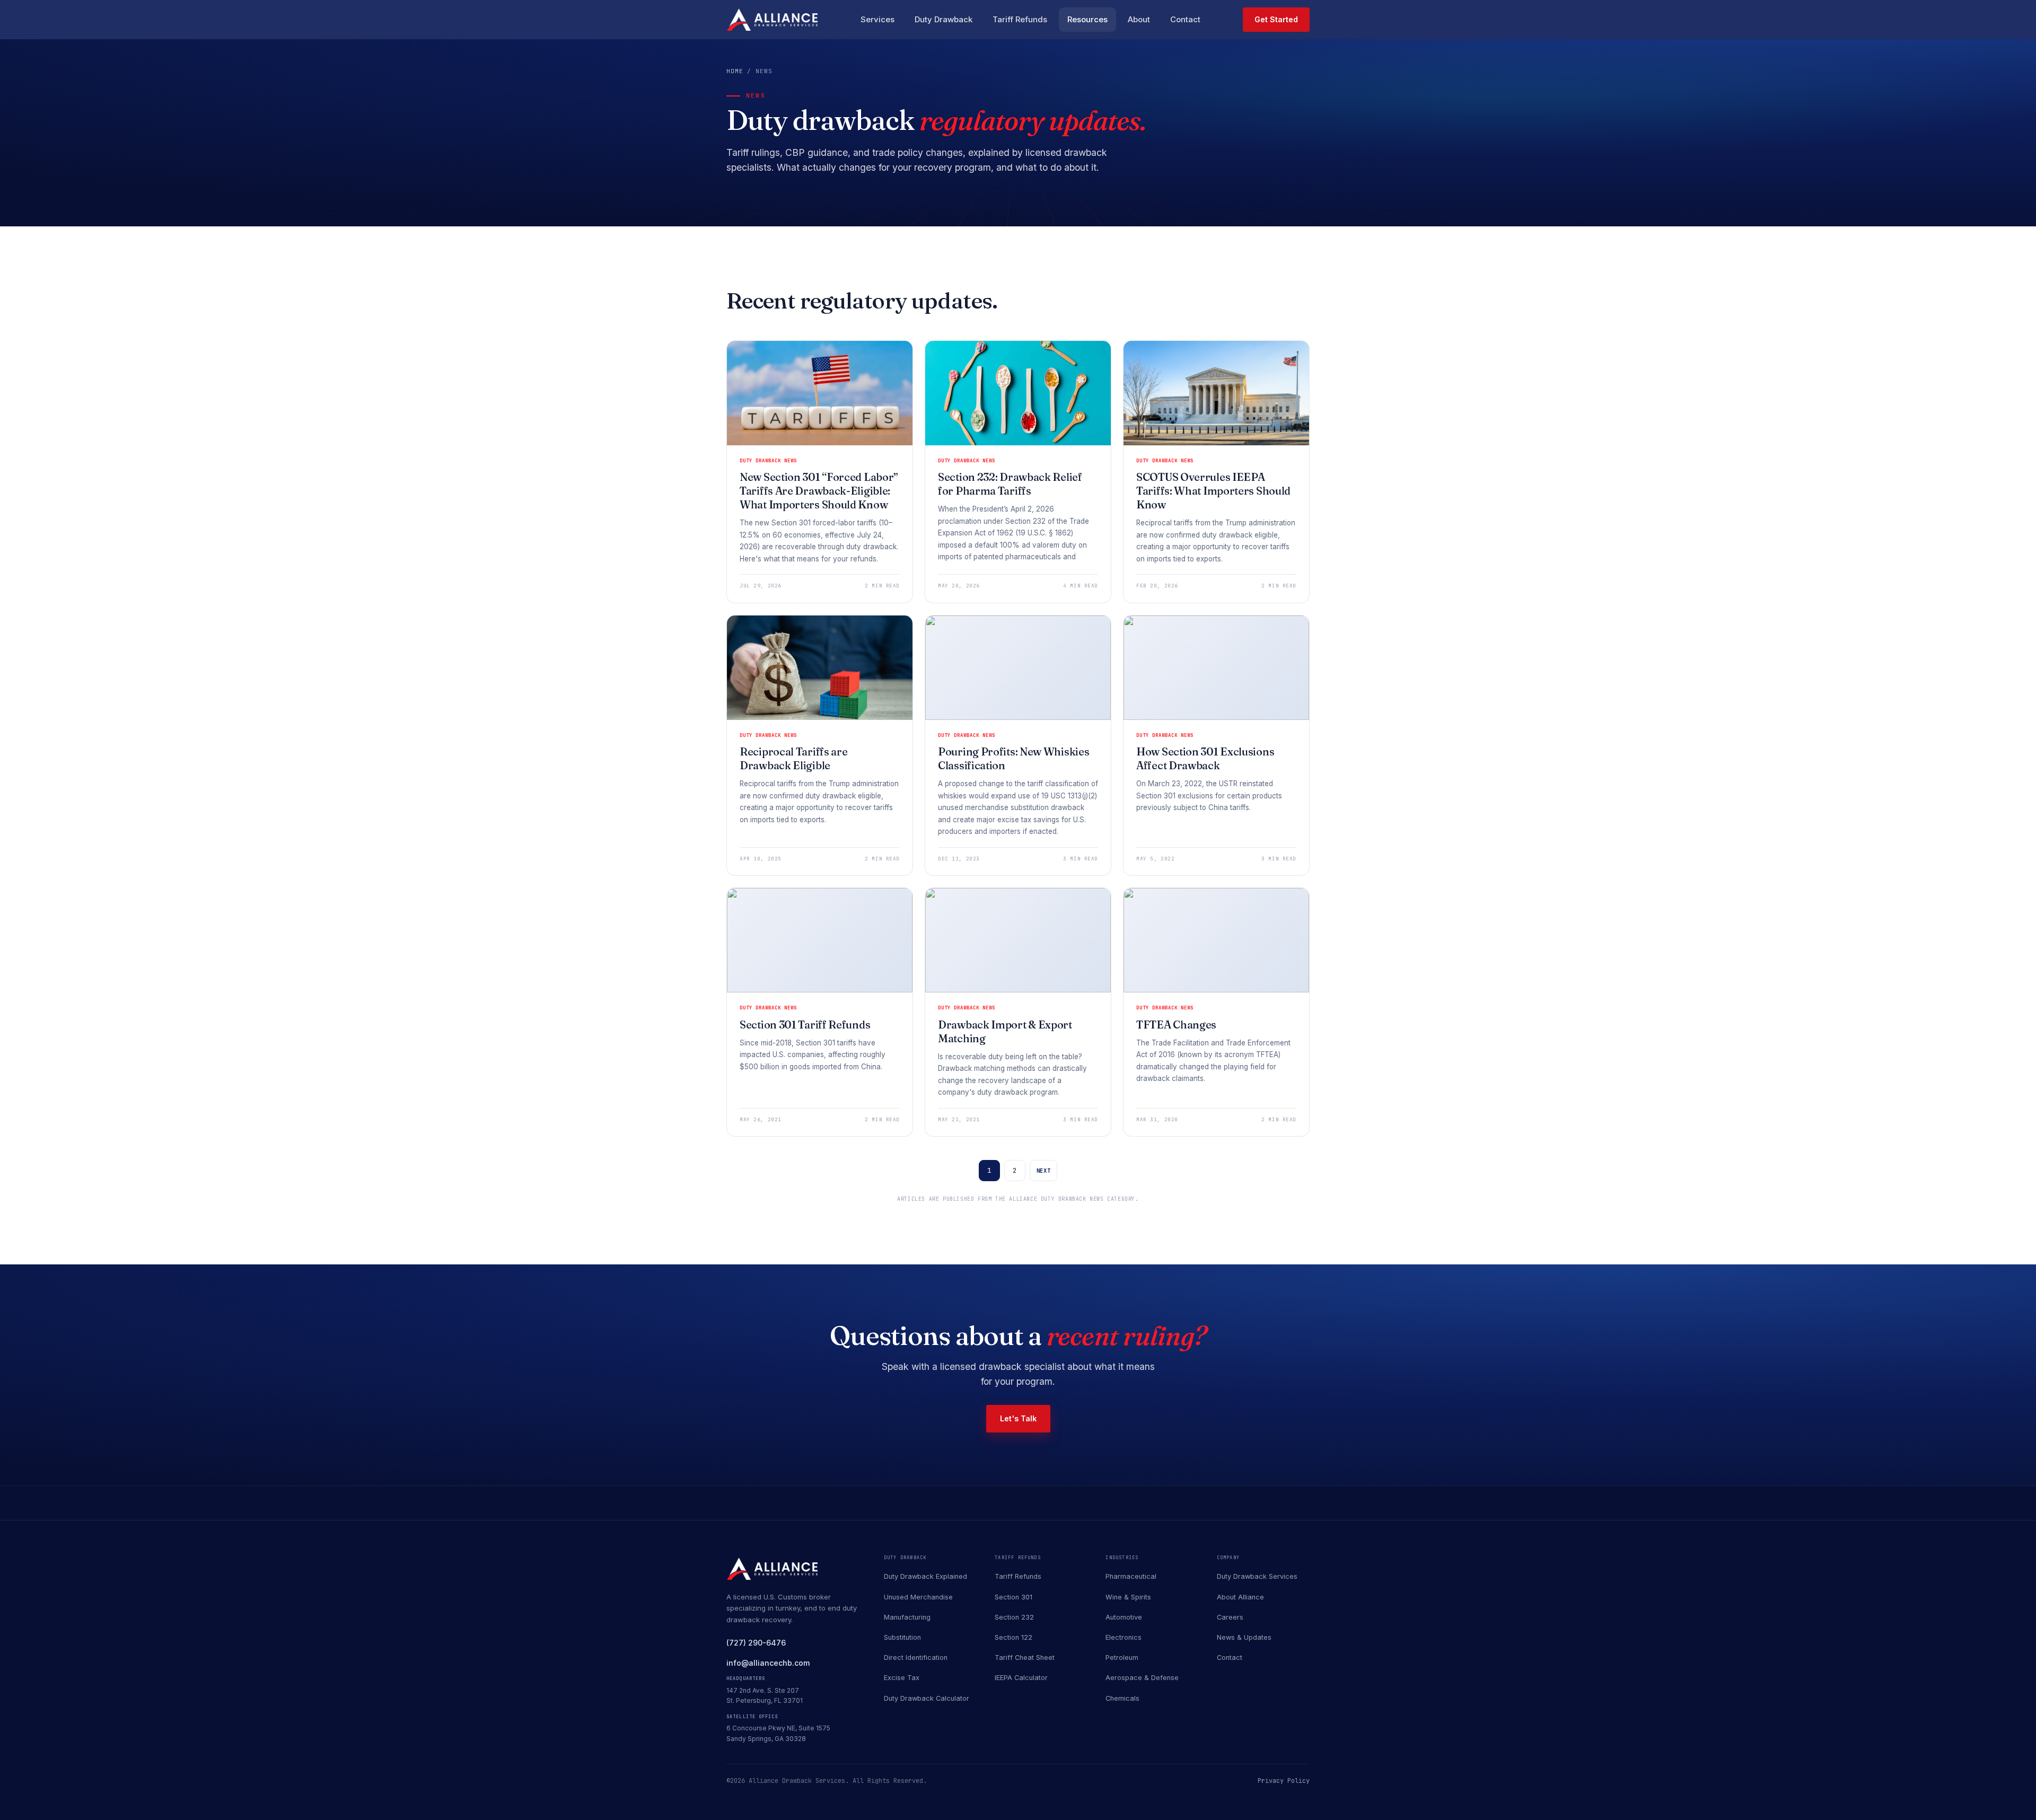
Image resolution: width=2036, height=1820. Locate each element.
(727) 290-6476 (756, 1643)
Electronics (1124, 1637)
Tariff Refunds (1020, 19)
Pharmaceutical (1131, 1576)
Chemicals (1122, 1698)
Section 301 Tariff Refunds (805, 1025)
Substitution (902, 1637)
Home (735, 71)
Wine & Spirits (1128, 1597)
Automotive (1124, 1617)
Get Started (1276, 19)
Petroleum (1122, 1658)
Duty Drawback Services (1257, 1576)
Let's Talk (1018, 1418)
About (1139, 19)
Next (1044, 1171)
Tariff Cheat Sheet (1025, 1658)
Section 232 (1014, 1617)
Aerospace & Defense (1142, 1678)
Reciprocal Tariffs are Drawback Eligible (793, 758)
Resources (1087, 19)
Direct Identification (916, 1658)
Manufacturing (907, 1617)
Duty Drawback (944, 19)
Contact (1185, 19)
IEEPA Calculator (1021, 1678)
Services (877, 19)
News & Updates (1244, 1637)
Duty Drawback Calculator (927, 1698)
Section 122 (1013, 1637)
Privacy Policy (1284, 1781)
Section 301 (1013, 1597)
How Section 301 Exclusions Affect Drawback (1205, 758)
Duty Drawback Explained (925, 1576)
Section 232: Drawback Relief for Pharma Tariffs (1010, 484)
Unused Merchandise (918, 1597)
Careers (1230, 1617)
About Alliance (1240, 1597)
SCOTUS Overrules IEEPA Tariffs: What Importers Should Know (1213, 491)
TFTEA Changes (1176, 1025)
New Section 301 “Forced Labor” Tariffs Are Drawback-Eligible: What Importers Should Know (819, 491)
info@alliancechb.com (768, 1663)
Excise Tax (902, 1678)
